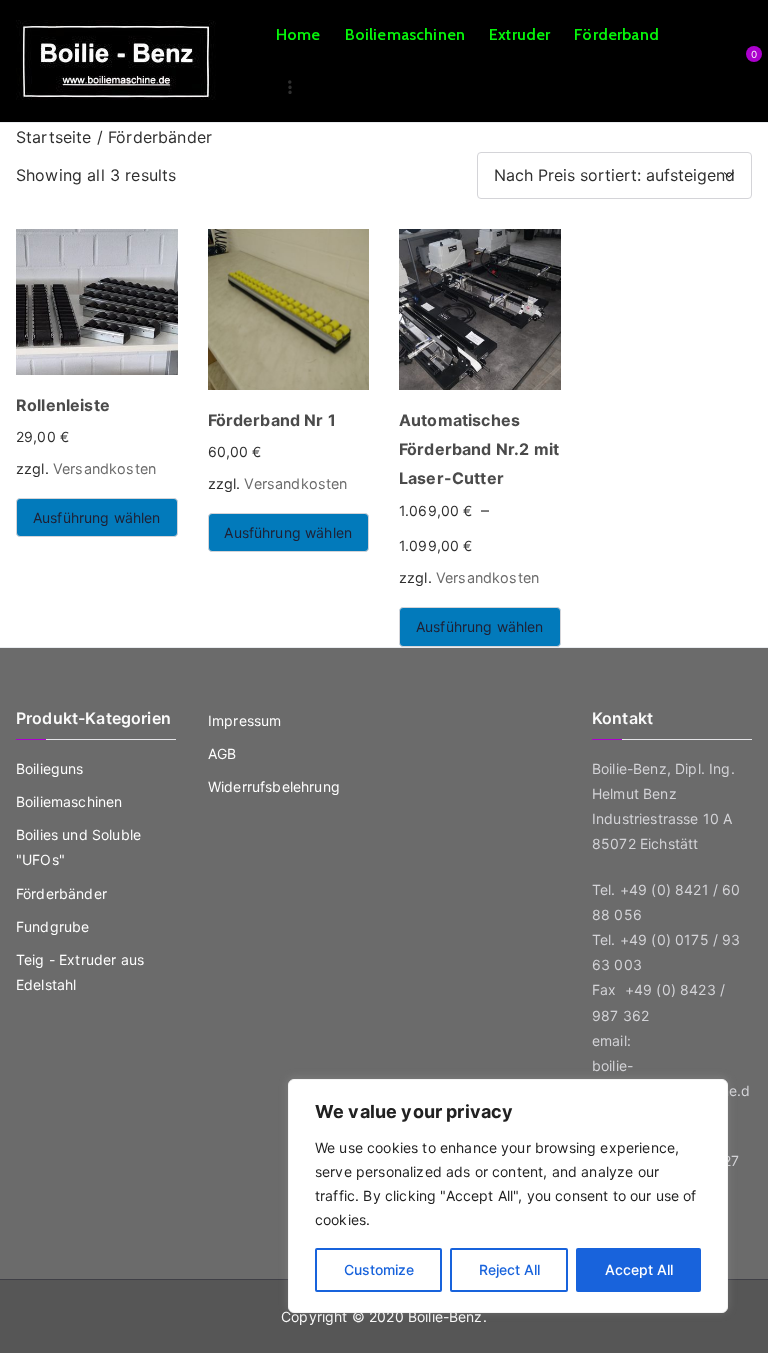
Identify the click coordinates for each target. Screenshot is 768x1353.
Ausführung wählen (97, 517)
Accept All (639, 1269)
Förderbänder (61, 893)
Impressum (244, 720)
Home (298, 34)
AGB (222, 753)
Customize (379, 1269)
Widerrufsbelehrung (274, 786)
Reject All (509, 1269)
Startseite (54, 137)
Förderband (616, 34)
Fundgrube (52, 926)
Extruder (519, 34)
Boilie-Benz (445, 1316)
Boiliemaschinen (405, 34)
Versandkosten (104, 468)
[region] (508, 1196)
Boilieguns (50, 768)
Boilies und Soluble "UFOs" (78, 847)
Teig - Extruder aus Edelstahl (80, 972)
